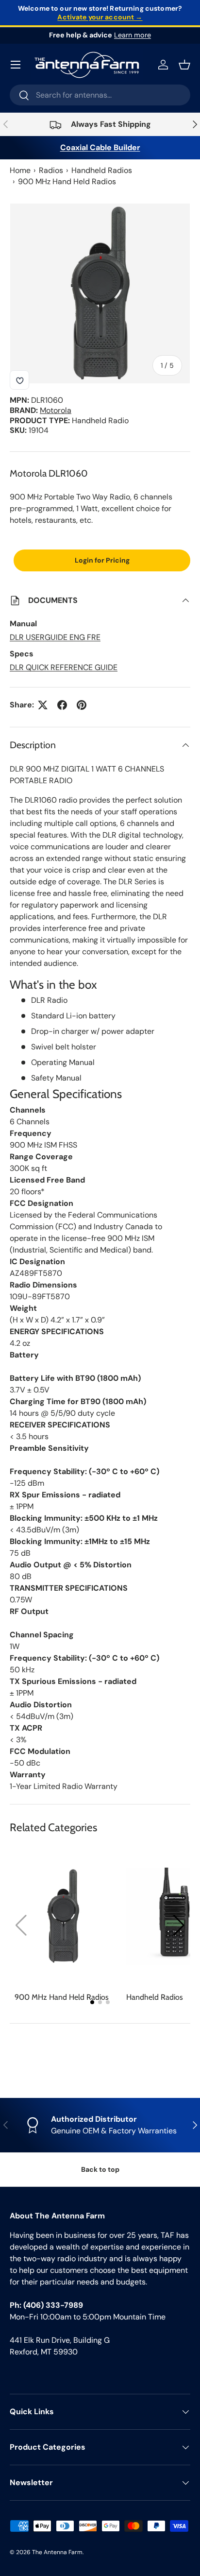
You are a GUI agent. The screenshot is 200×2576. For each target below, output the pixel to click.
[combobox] (100, 95)
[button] (179, 1925)
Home (20, 170)
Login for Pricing (102, 560)
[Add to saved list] (19, 380)
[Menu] (16, 65)
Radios (51, 170)
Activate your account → (100, 17)
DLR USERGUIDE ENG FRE (55, 637)
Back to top (100, 2169)
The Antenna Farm (57, 2552)
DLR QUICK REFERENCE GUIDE (64, 667)
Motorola (56, 410)
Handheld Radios (102, 170)
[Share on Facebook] (62, 705)
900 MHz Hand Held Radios (67, 181)
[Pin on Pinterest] (82, 705)
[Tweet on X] (43, 705)
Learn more (133, 35)
